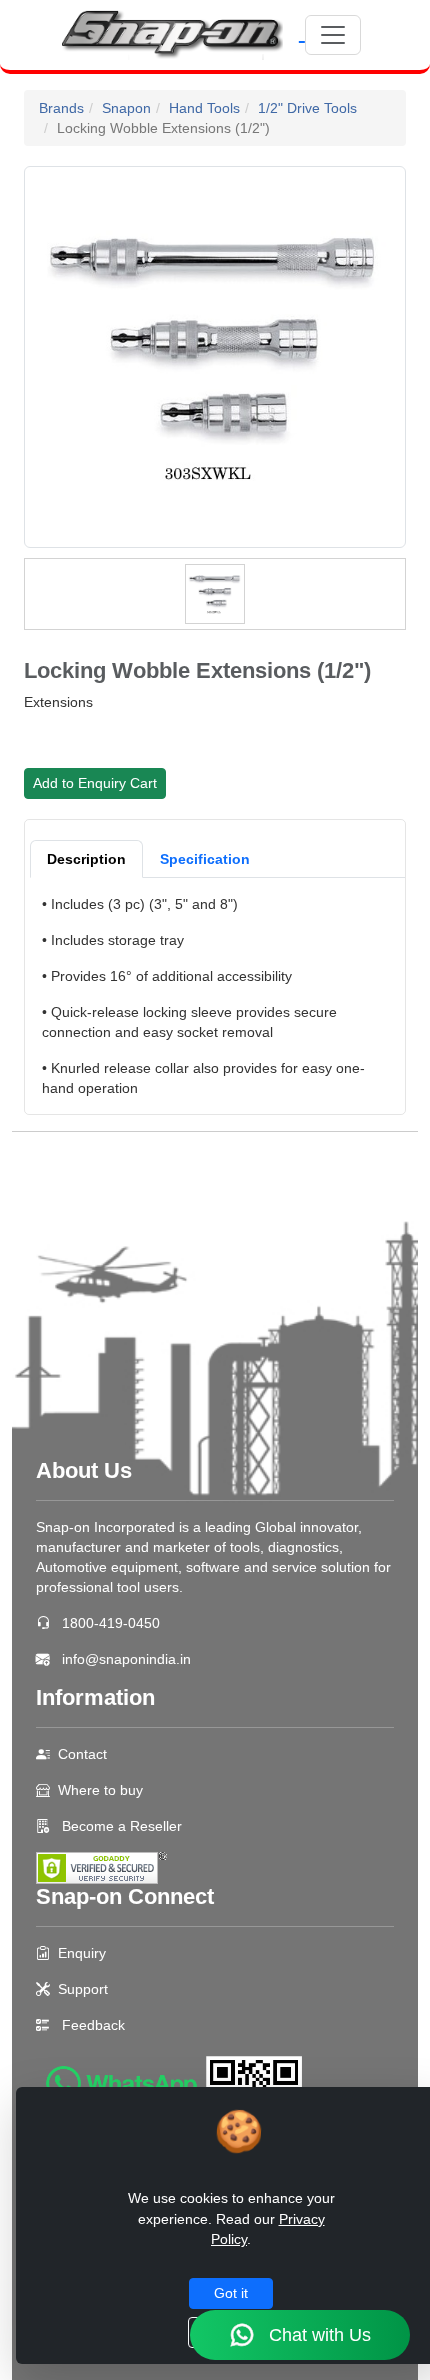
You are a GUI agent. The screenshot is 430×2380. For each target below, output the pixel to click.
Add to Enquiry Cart (95, 783)
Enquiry (82, 1953)
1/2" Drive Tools (307, 108)
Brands (61, 108)
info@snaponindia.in (126, 1659)
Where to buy (100, 1790)
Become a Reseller (120, 1826)
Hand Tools (204, 108)
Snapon (126, 108)
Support (83, 1989)
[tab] (86, 859)
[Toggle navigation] (333, 35)
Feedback (93, 2025)
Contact (82, 1754)
